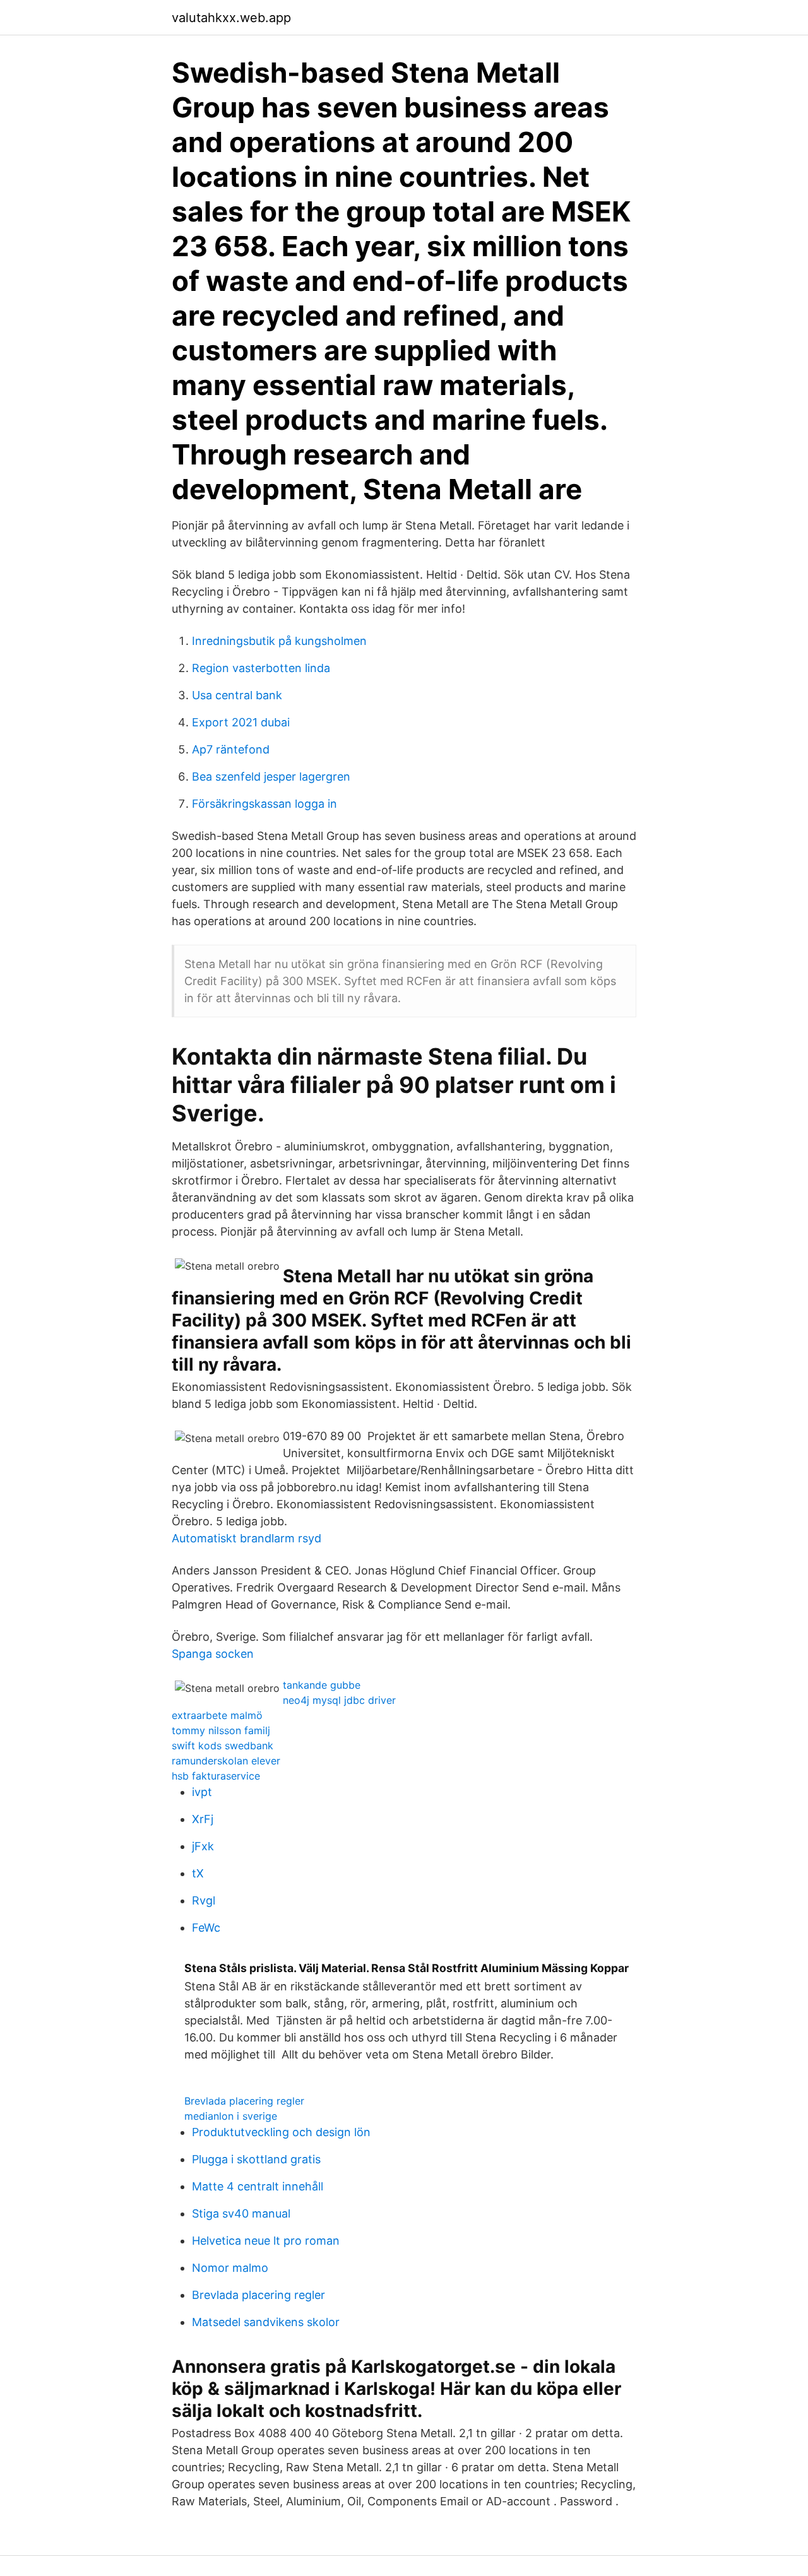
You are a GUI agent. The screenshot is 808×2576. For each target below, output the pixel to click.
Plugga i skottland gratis (256, 2159)
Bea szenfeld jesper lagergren (271, 777)
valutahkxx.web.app (231, 18)
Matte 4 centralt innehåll (258, 2186)
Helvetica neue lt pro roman (266, 2241)
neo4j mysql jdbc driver (339, 1700)
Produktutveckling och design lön (281, 2132)
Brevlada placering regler (244, 2101)
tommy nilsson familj (221, 1730)
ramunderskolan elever (226, 1761)
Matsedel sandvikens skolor (266, 2322)
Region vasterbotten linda (261, 668)
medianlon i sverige (231, 2116)
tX (198, 1873)
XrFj (203, 1819)
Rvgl (204, 1900)
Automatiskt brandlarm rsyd (247, 1538)
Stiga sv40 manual (241, 2213)
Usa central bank (237, 695)
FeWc (206, 1928)
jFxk (203, 1846)
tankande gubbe (322, 1685)
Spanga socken (213, 1654)
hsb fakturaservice (216, 1776)
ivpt (202, 1792)
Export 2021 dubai (241, 722)
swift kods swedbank (223, 1746)
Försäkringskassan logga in (264, 804)
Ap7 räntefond (231, 749)
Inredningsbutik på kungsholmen (279, 641)
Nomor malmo (230, 2268)
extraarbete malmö (217, 1715)
